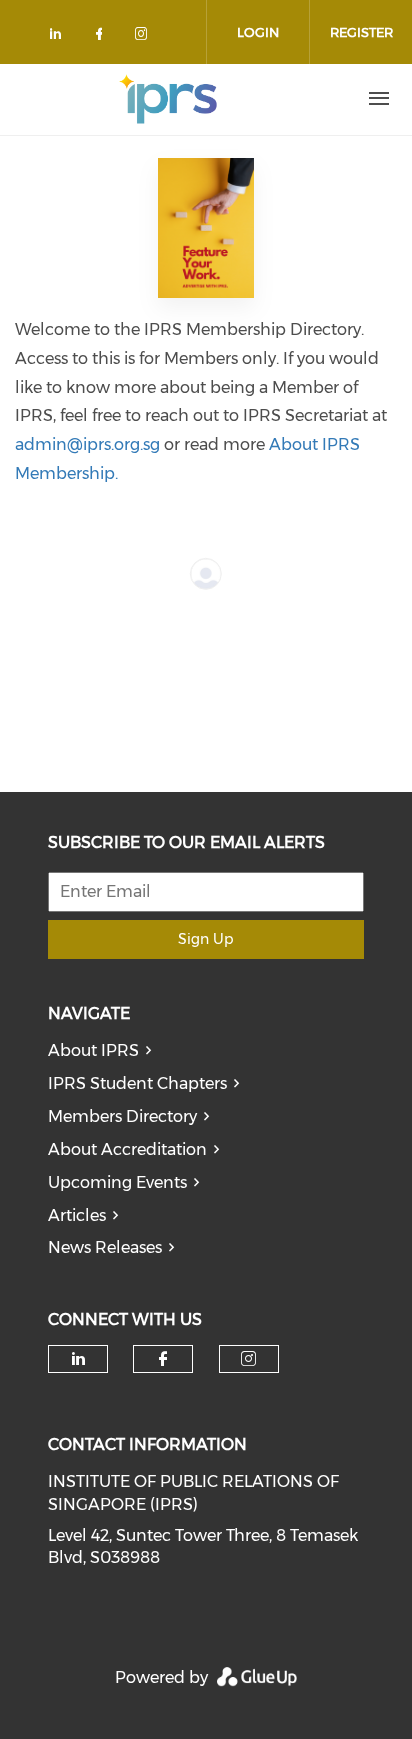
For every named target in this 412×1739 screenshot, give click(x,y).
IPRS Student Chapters (137, 1083)
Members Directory (122, 1116)
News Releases (105, 1247)
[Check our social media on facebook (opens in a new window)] (103, 37)
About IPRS (93, 1050)
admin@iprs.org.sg (87, 444)
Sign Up (205, 939)
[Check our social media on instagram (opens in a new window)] (145, 37)
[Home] (168, 99)
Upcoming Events (117, 1182)
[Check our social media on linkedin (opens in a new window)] (61, 37)
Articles (77, 1215)
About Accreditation (127, 1149)
